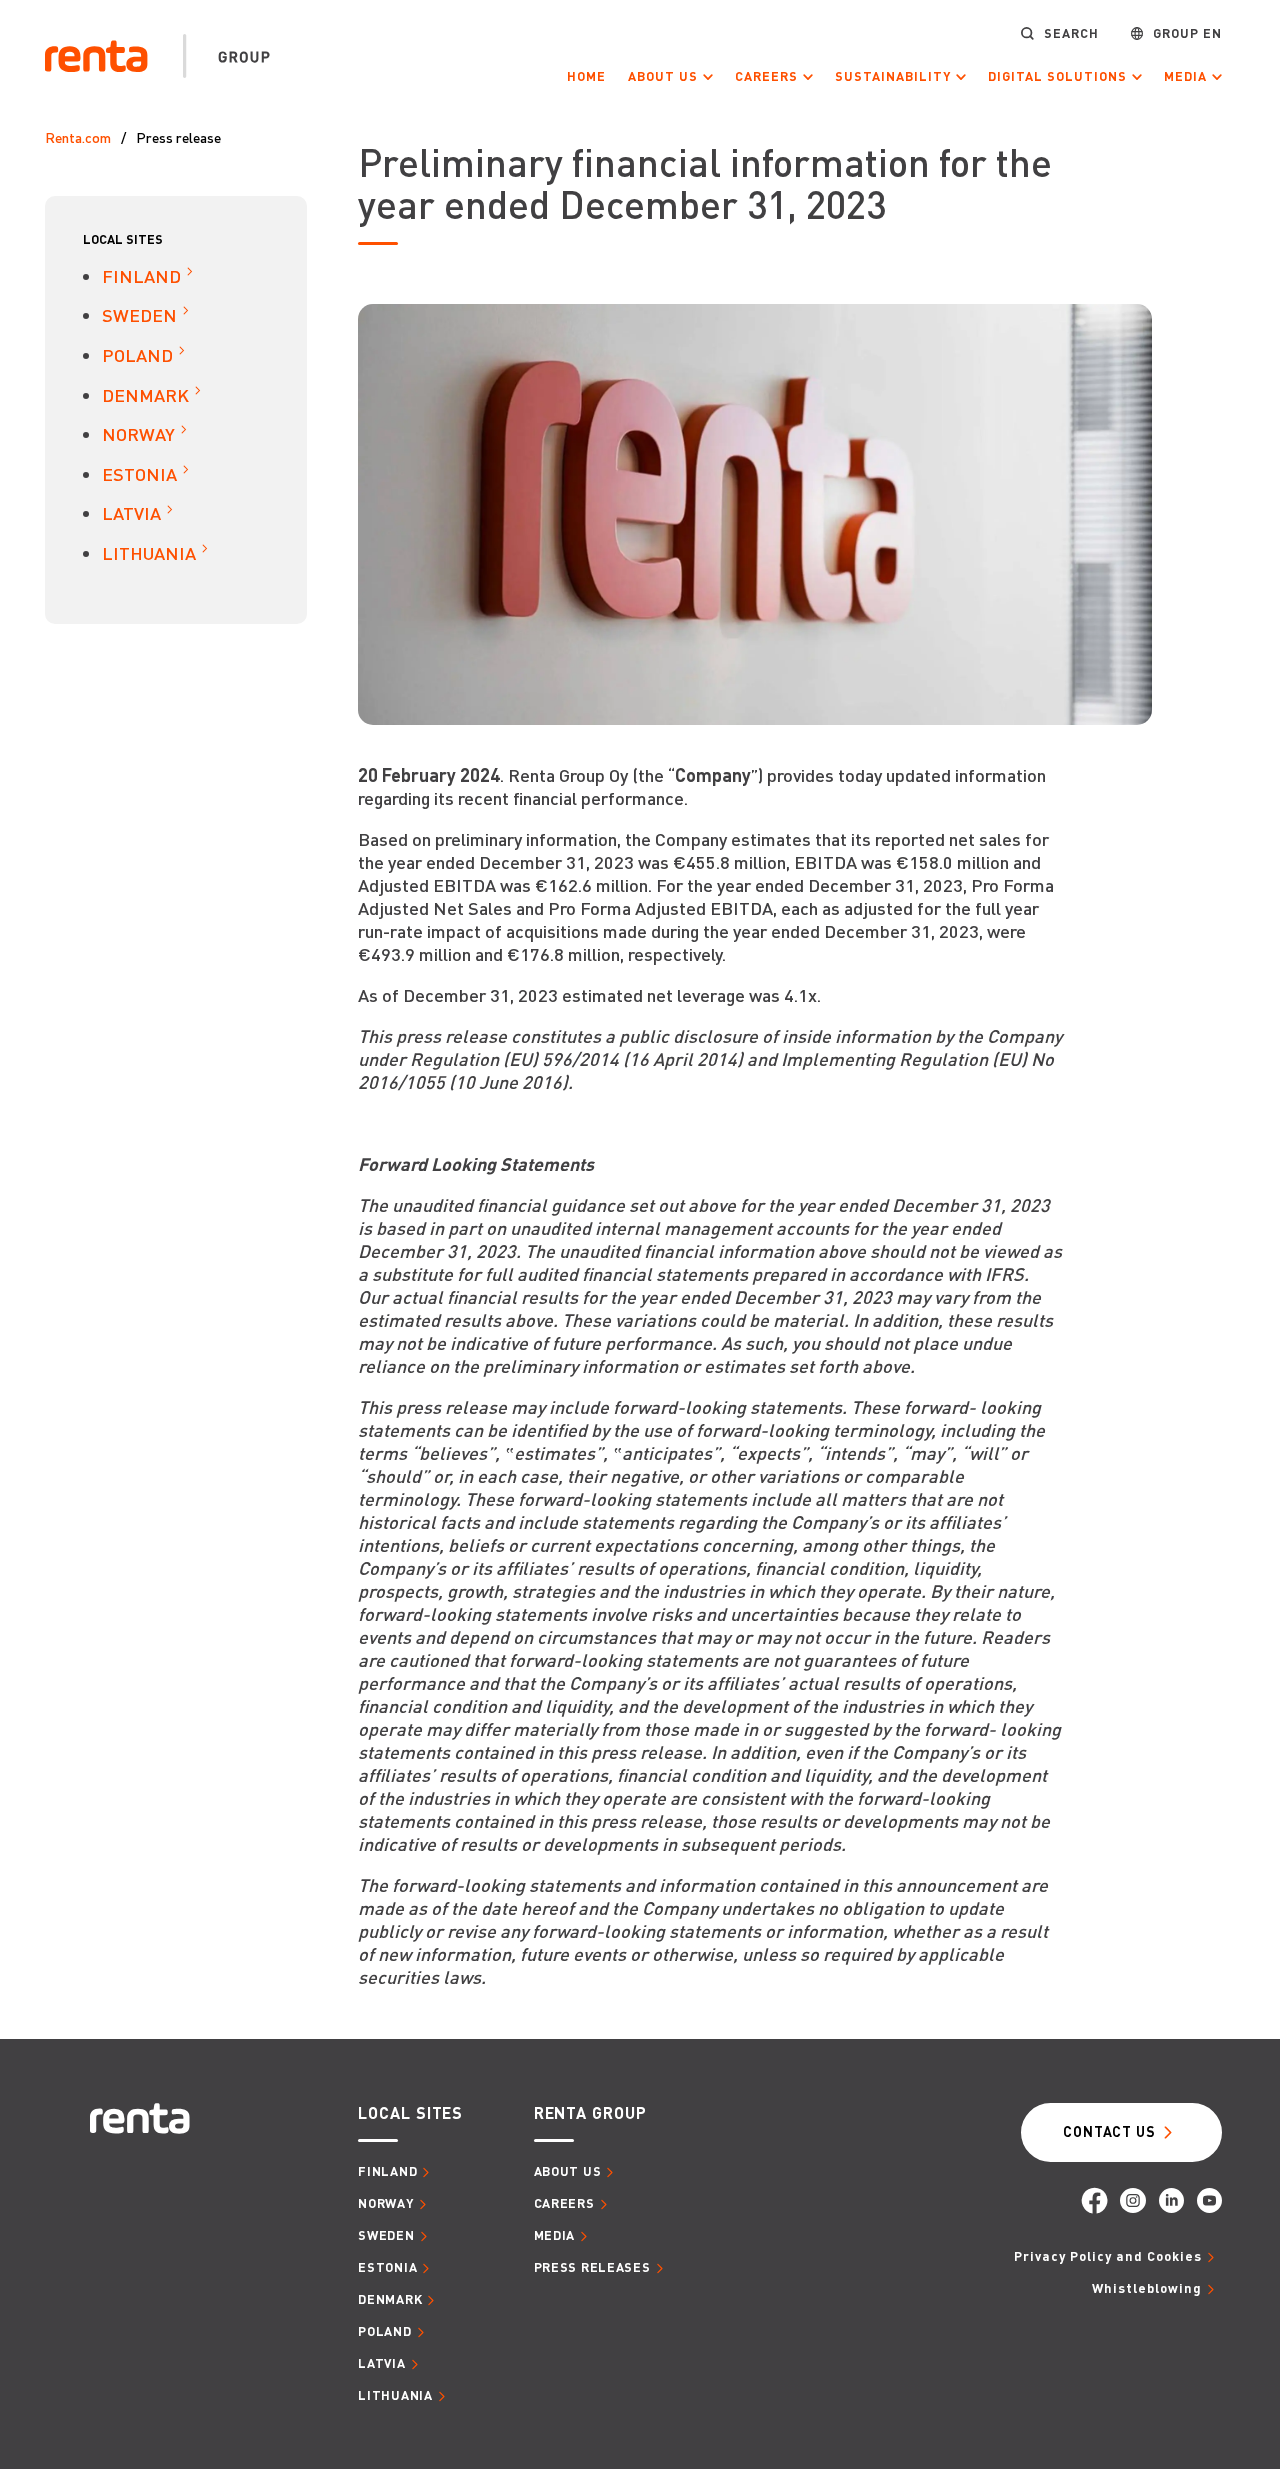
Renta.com (78, 137)
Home (586, 76)
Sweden (139, 314)
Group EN (1187, 33)
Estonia (139, 473)
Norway (138, 433)
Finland (141, 275)
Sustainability (893, 76)
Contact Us (1109, 2131)
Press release (178, 137)
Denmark (145, 394)
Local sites (123, 239)
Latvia (131, 512)
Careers (766, 76)
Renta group (590, 2112)
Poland (137, 354)
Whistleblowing (1147, 2288)
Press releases (592, 2267)
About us (663, 76)
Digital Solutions (1057, 76)
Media (1185, 76)
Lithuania (149, 552)
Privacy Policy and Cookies (1108, 2256)
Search (1071, 33)
